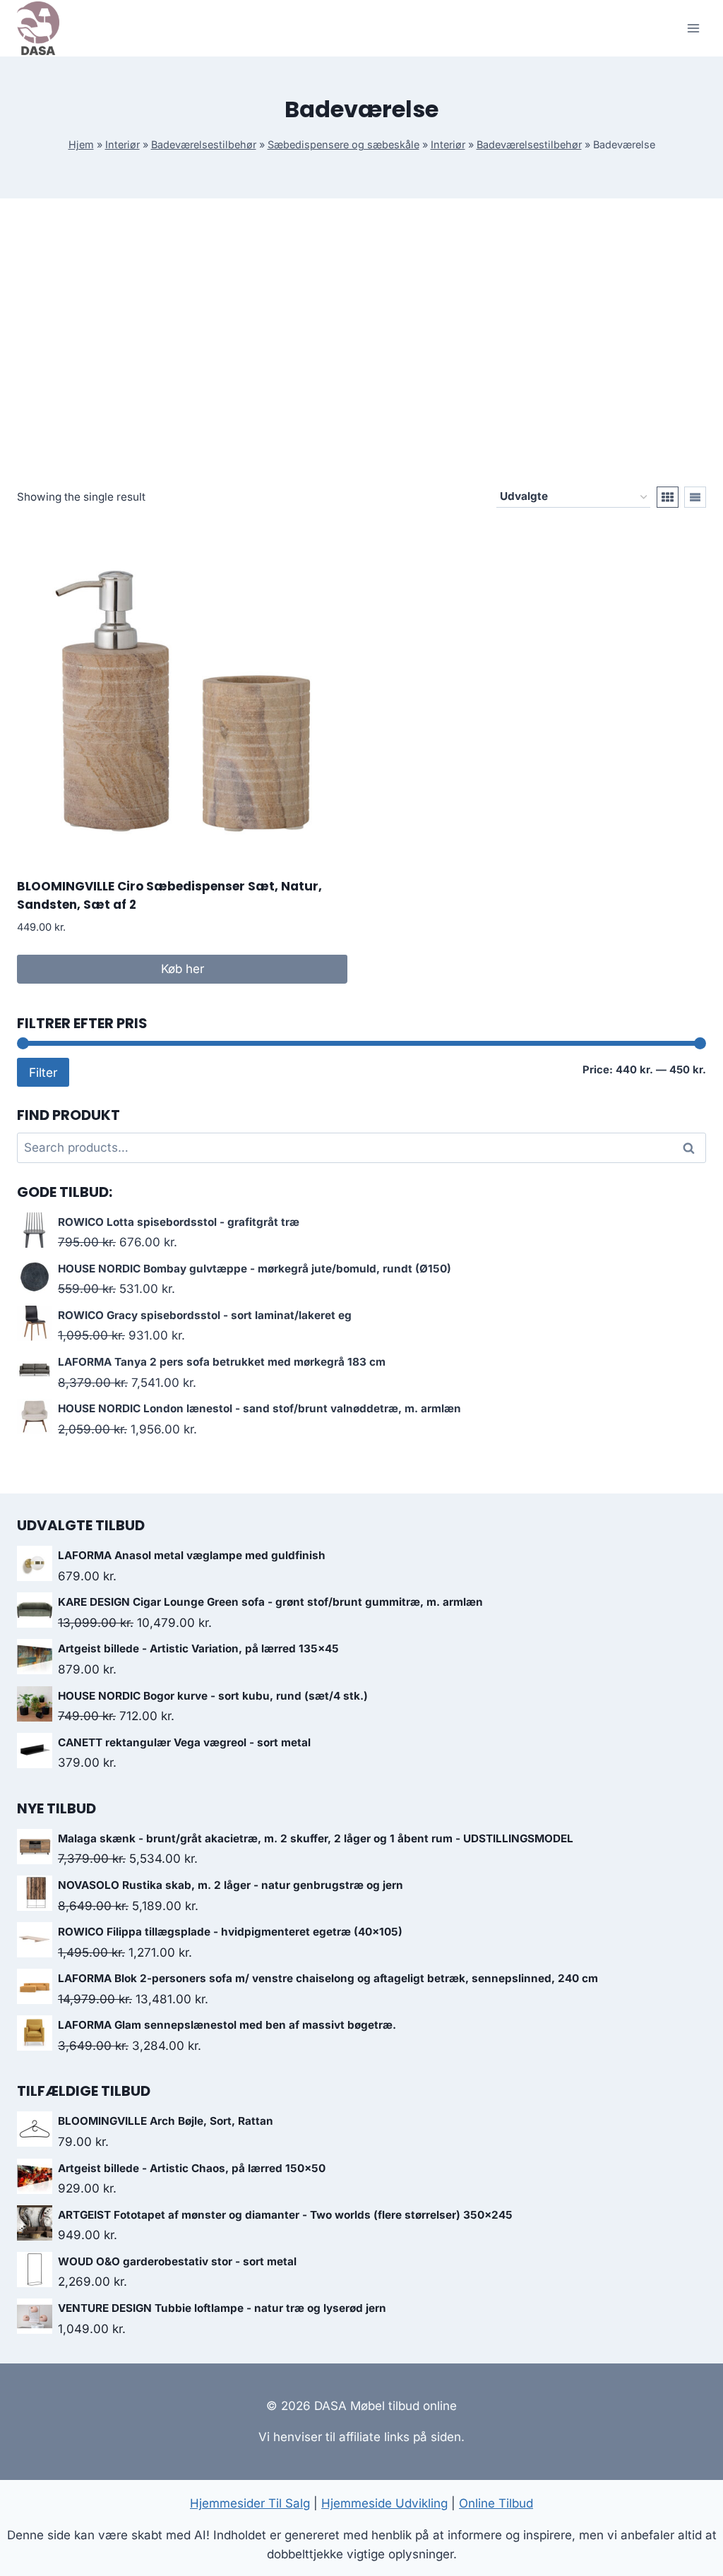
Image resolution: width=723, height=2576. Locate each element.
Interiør (123, 144)
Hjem (81, 144)
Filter (43, 1072)
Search (693, 1148)
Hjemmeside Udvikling (384, 2503)
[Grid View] (668, 497)
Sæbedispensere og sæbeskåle (343, 144)
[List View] (695, 497)
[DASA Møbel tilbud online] (38, 28)
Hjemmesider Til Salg (250, 2503)
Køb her (183, 969)
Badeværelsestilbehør (204, 144)
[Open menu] (693, 28)
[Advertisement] (361, 354)
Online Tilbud (496, 2503)
